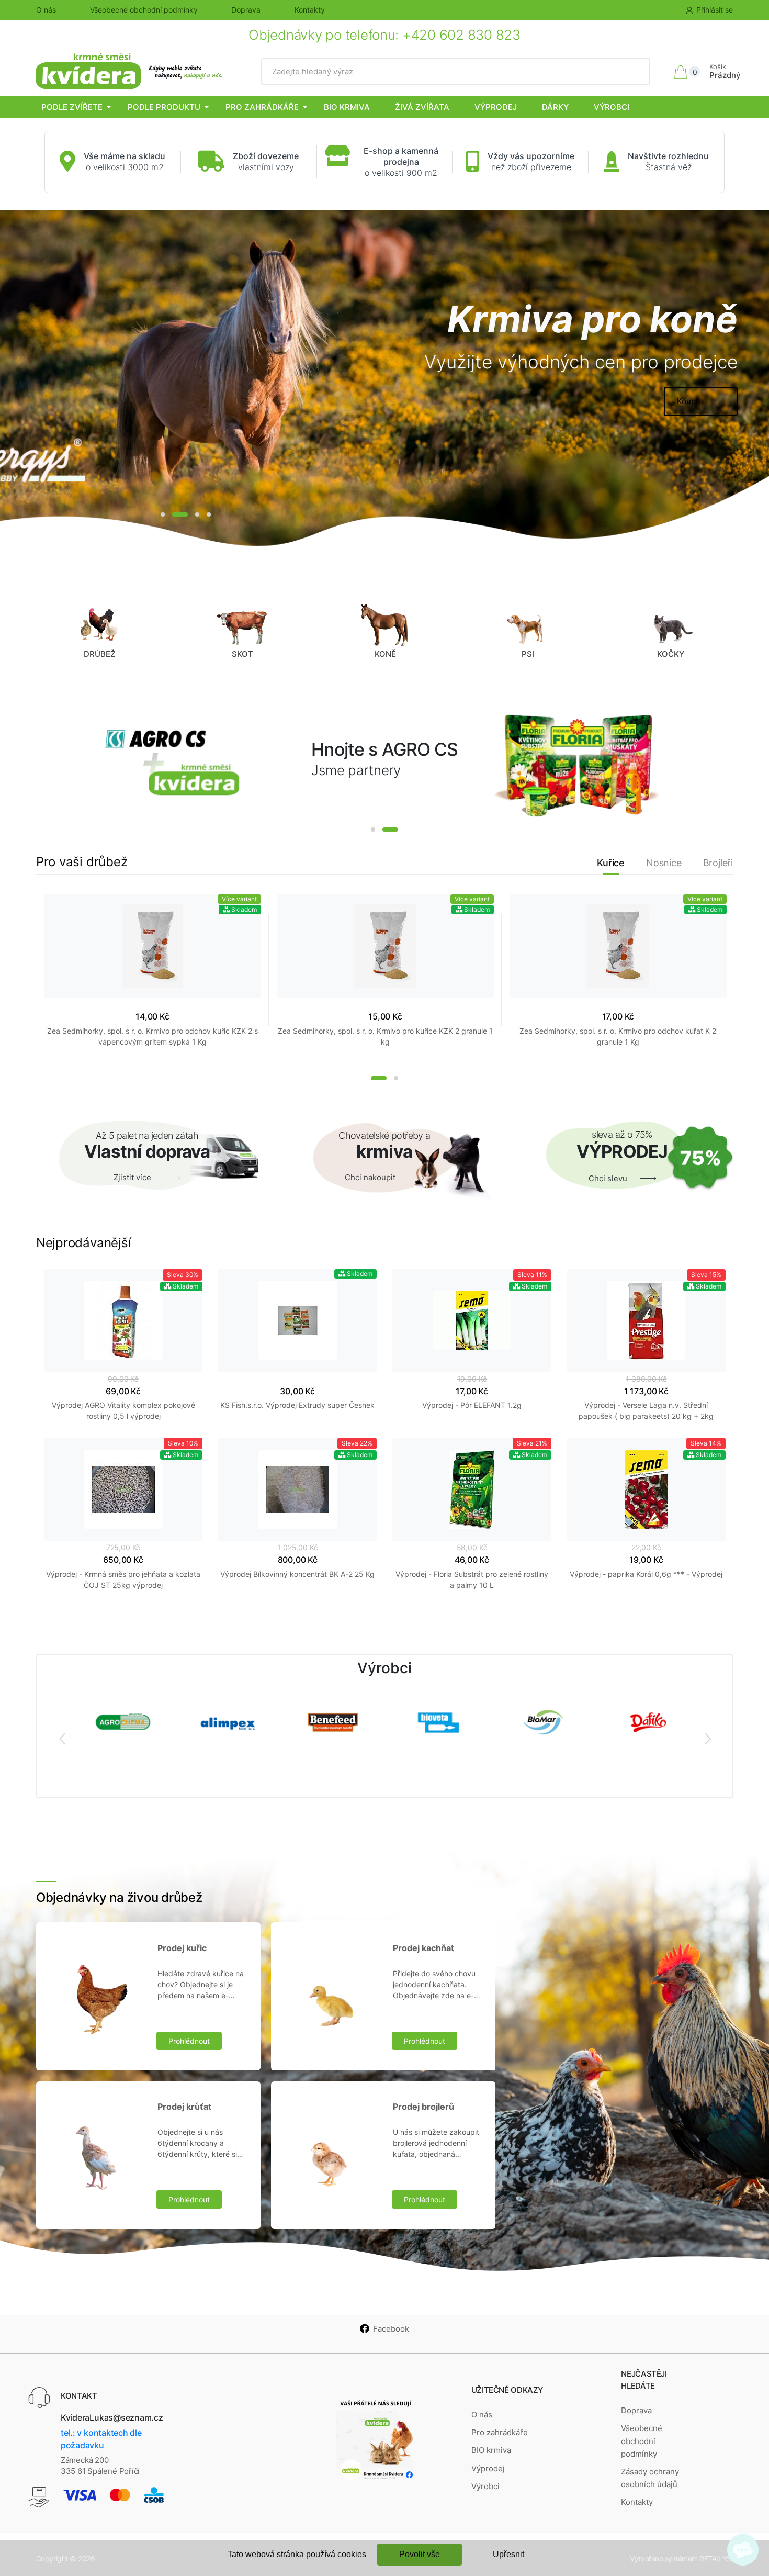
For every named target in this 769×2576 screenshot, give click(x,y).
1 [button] (163, 514)
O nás (46, 10)
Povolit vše (420, 2554)
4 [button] (209, 514)
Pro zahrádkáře (262, 107)
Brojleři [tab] (718, 863)
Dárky (555, 107)
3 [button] (197, 514)
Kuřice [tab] (611, 863)
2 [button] (180, 514)
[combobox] (456, 72)
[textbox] (456, 72)
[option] (384, 380)
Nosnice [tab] (664, 863)
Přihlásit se (715, 10)
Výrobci (612, 107)
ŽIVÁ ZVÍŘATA (422, 107)
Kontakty (310, 10)
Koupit (689, 401)
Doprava (246, 10)
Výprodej (496, 107)
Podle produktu (164, 107)
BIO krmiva (347, 107)
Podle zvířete (72, 107)
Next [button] (707, 1738)
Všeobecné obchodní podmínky (144, 10)
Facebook (391, 2329)
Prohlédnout (189, 2041)
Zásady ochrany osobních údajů (650, 2478)
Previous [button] (62, 1738)
